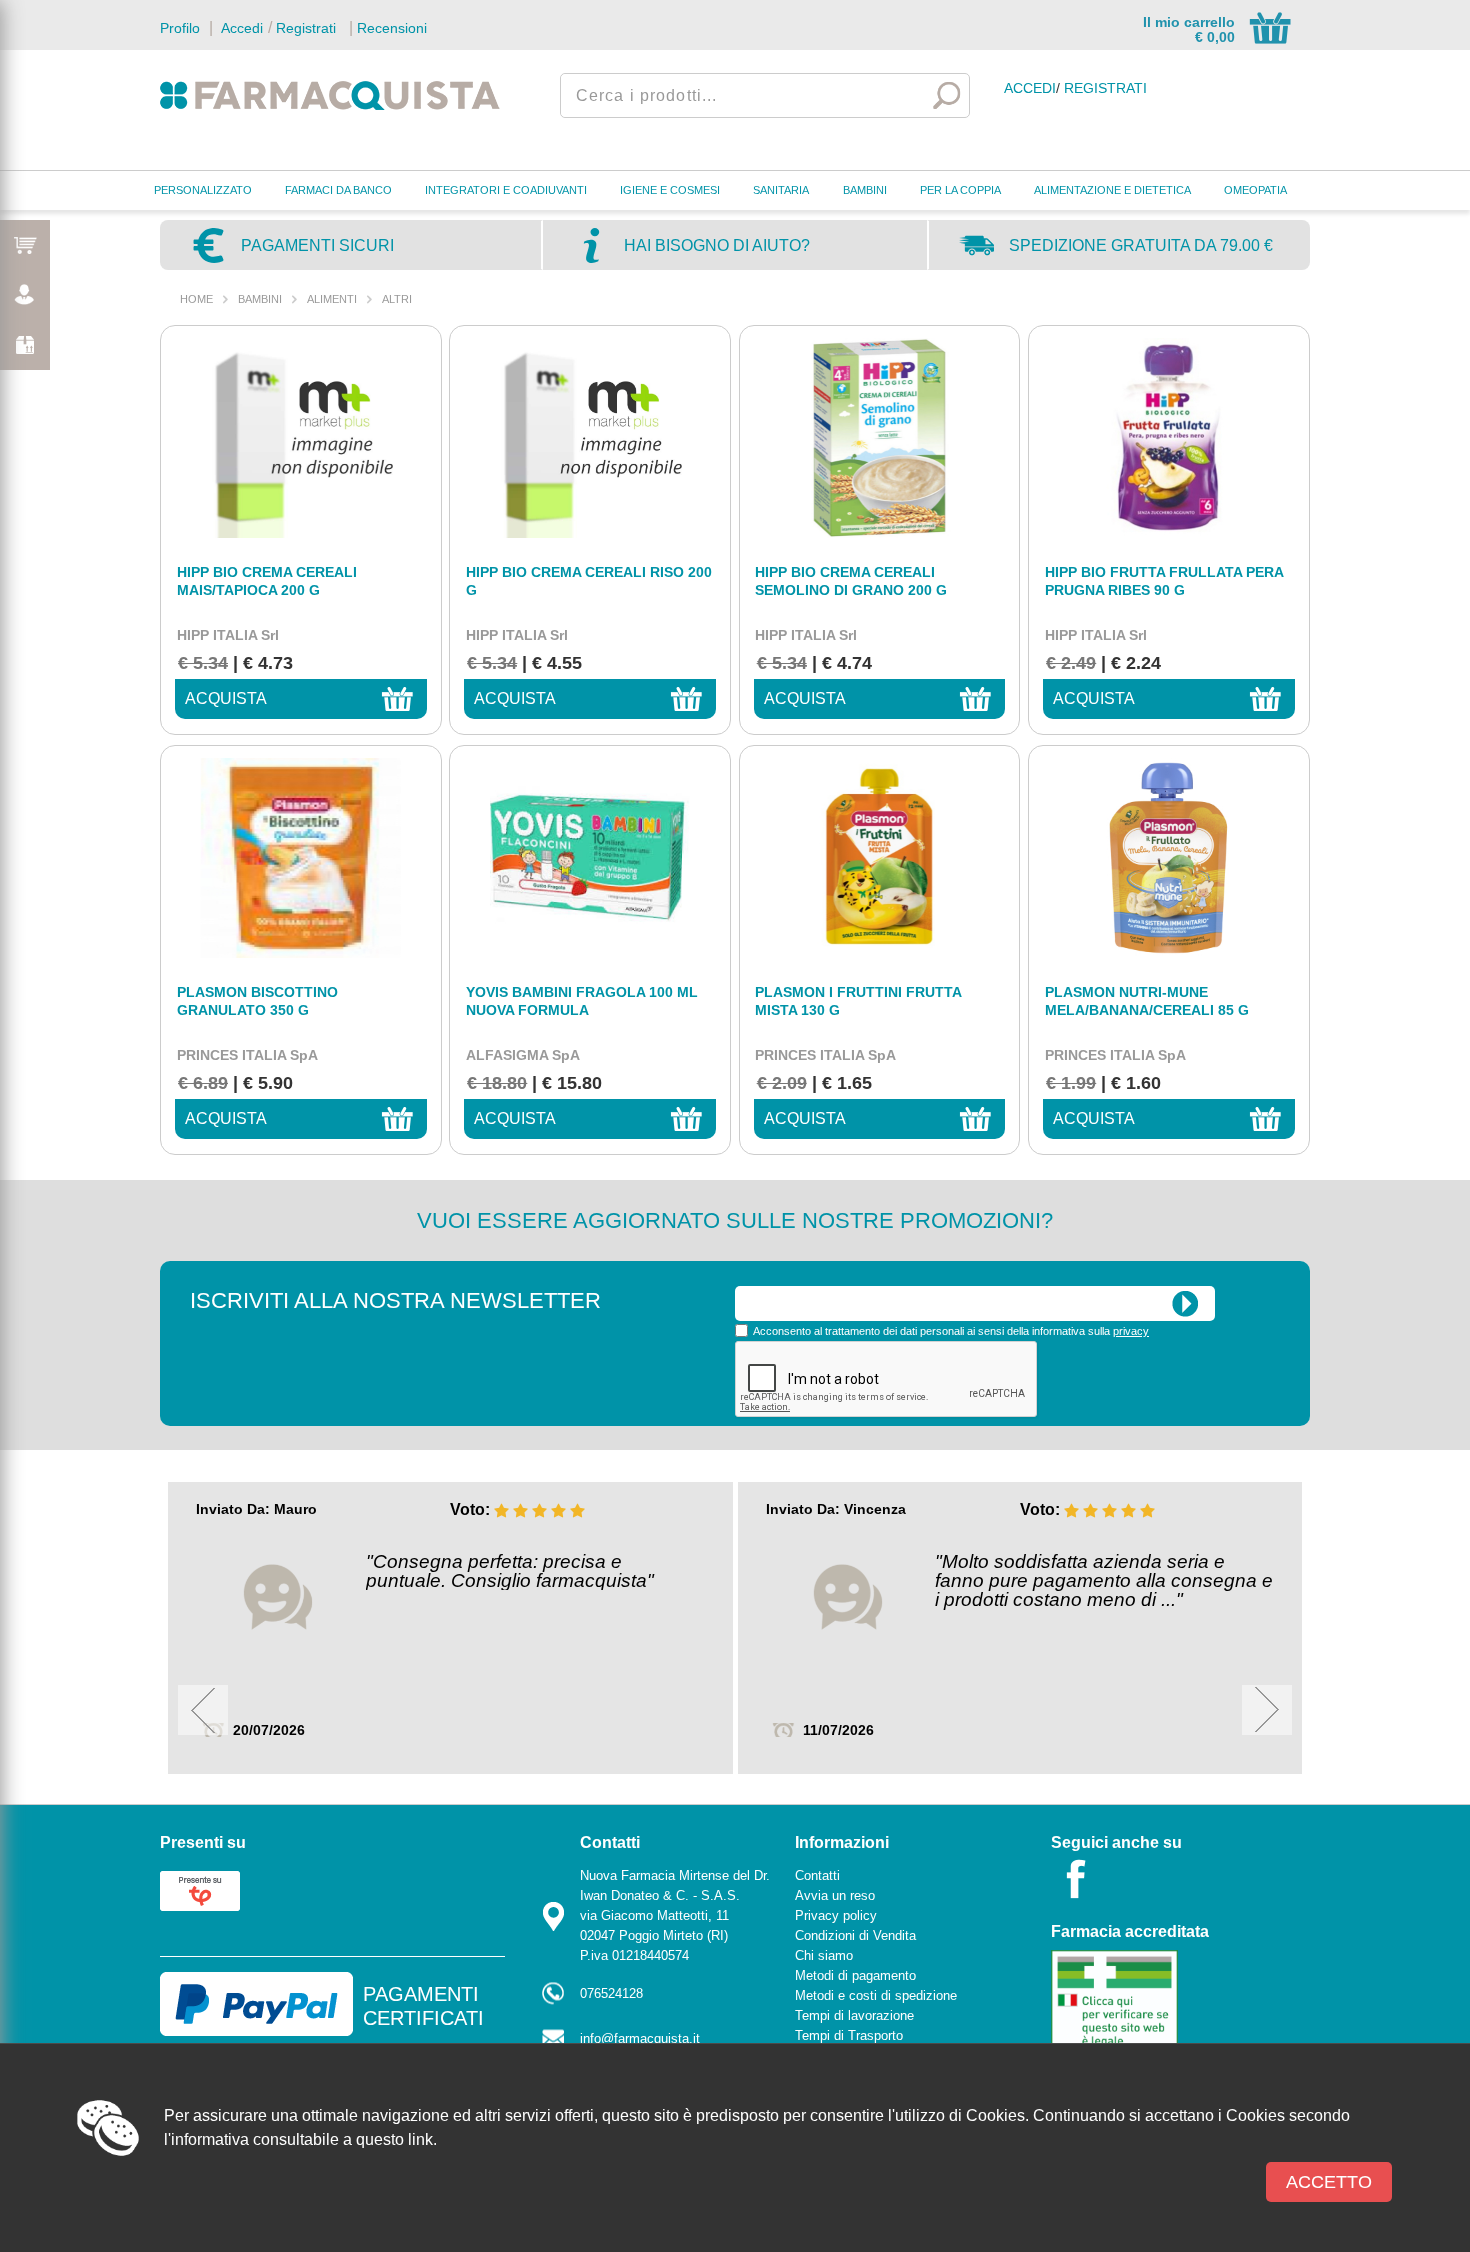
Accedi (240, 28)
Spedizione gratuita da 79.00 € (1141, 245)
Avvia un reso (835, 1895)
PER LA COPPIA (960, 190)
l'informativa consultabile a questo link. (300, 2139)
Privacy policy (836, 1915)
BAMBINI (865, 190)
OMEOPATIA (1255, 190)
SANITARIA (781, 190)
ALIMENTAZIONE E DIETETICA (1112, 190)
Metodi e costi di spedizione (876, 1995)
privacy (1131, 1331)
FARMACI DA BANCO (338, 190)
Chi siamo (824, 1955)
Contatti (817, 1875)
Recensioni (392, 28)
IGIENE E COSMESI (670, 190)
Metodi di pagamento (855, 1975)
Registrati (306, 28)
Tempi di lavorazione (854, 2015)
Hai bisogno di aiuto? (717, 245)
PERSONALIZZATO (203, 190)
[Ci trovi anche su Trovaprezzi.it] (200, 1889)
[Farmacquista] (330, 95)
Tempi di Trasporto (849, 2035)
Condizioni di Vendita (855, 1935)
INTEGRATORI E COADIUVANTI (506, 190)
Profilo (180, 28)
